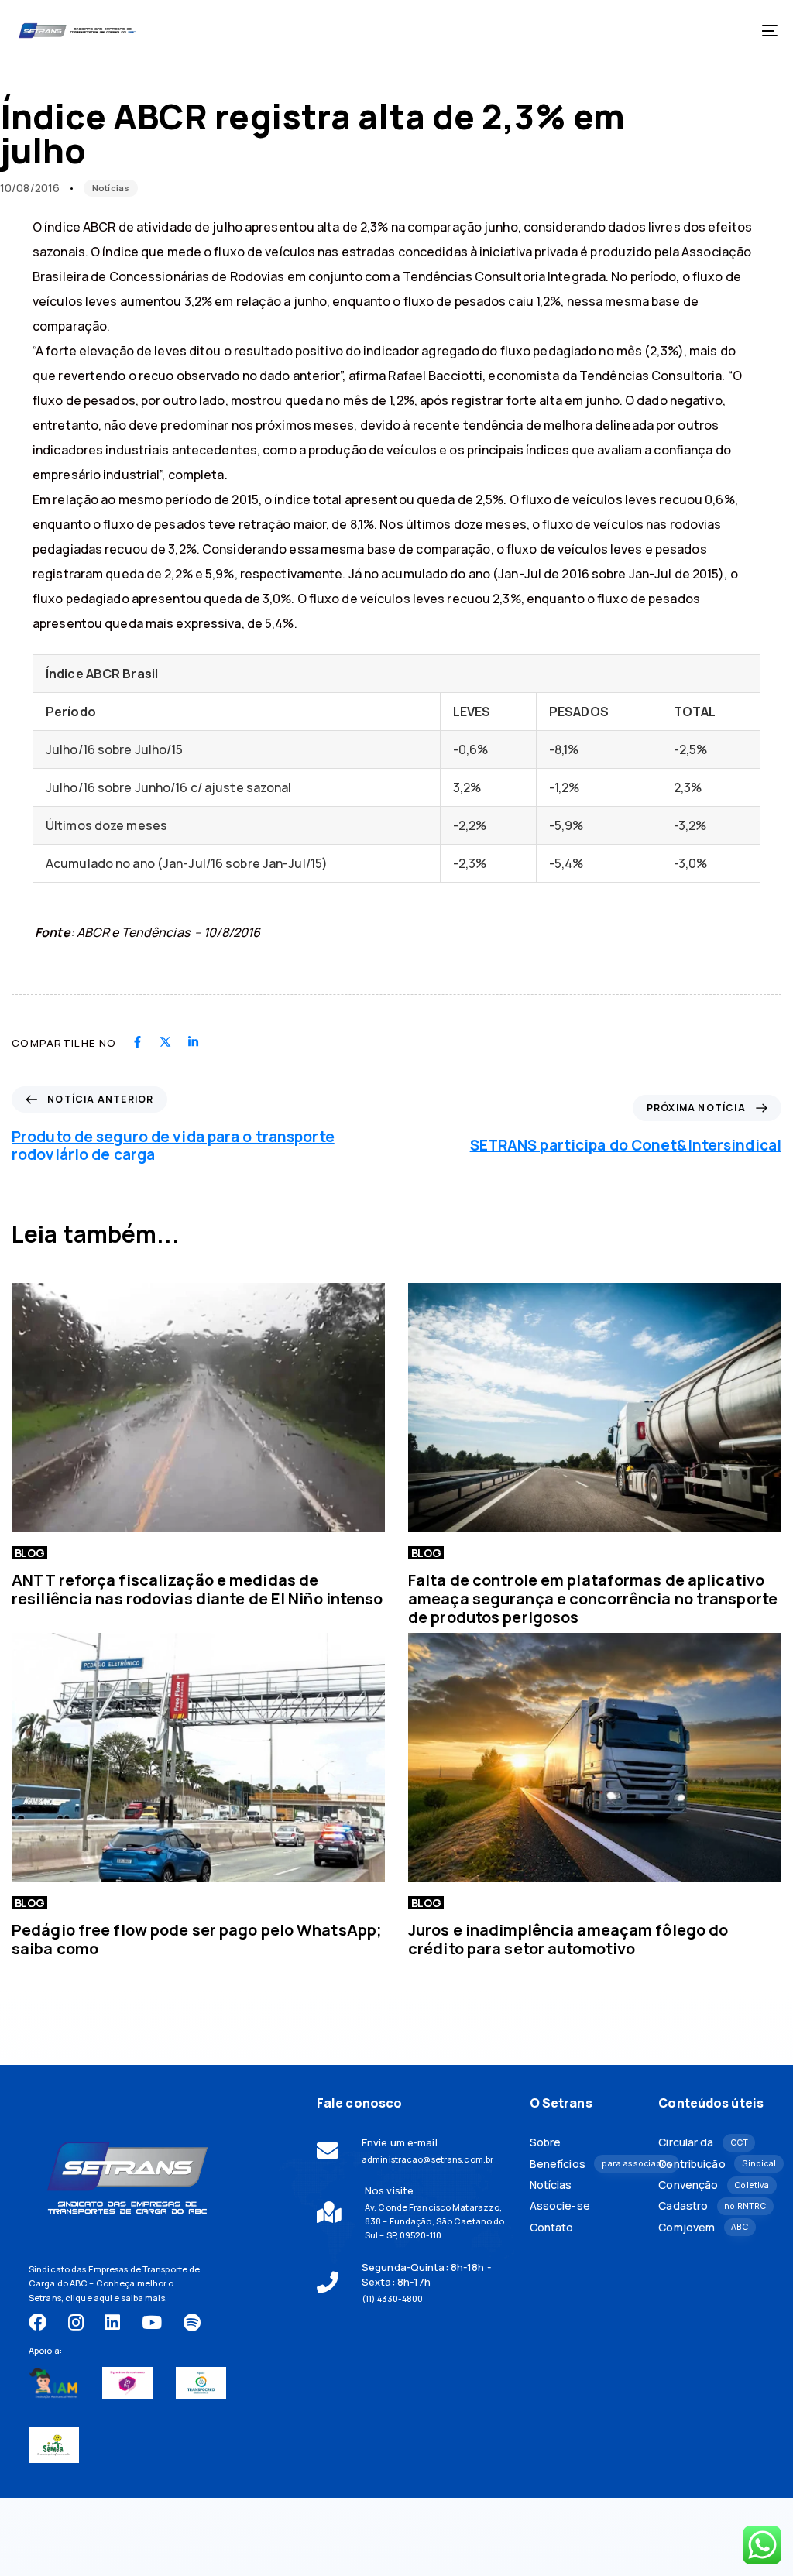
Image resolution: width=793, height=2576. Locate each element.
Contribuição (711, 2164)
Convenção (711, 2185)
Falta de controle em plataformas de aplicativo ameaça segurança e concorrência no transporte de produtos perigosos (593, 1598)
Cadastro (711, 2206)
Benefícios (583, 2164)
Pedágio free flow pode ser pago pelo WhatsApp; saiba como (197, 1939)
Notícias (111, 188)
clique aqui (89, 2298)
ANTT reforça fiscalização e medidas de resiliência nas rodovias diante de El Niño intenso (197, 1589)
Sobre (546, 2142)
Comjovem (703, 2228)
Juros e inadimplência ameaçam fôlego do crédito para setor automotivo (568, 1939)
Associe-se (560, 2206)
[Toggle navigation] (651, 31)
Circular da (703, 2142)
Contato (552, 2228)
